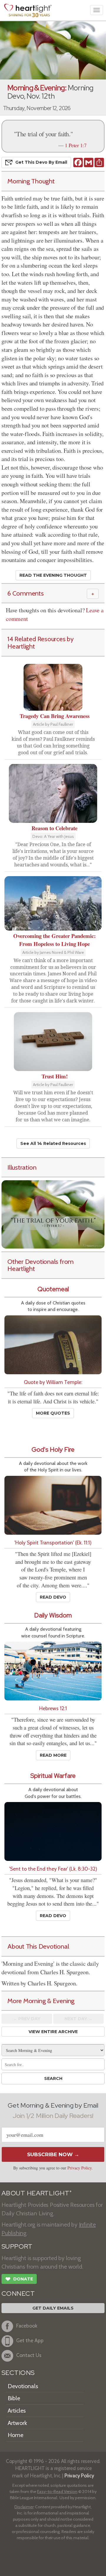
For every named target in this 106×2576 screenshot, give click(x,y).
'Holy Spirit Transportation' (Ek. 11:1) (53, 1543)
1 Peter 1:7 (76, 145)
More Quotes (53, 1413)
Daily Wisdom (53, 1615)
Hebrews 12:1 (53, 1708)
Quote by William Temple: (53, 1382)
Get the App (30, 2340)
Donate (19, 2279)
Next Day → (78, 2019)
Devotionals (23, 2386)
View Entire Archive (53, 2032)
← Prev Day (27, 2019)
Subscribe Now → (53, 2154)
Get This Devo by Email (41, 162)
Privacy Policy (79, 2168)
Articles (17, 2411)
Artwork (17, 2423)
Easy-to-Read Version (57, 2492)
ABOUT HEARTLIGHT (37, 2193)
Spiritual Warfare (53, 1776)
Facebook (27, 2326)
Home (15, 2435)
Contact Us (29, 2355)
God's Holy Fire (53, 1449)
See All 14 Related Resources (53, 1143)
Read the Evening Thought (53, 575)
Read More (53, 1755)
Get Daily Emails (53, 2308)
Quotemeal (53, 1289)
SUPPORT (17, 2246)
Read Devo (53, 1597)
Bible (14, 2398)
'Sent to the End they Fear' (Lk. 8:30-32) (53, 1869)
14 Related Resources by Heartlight (40, 643)
